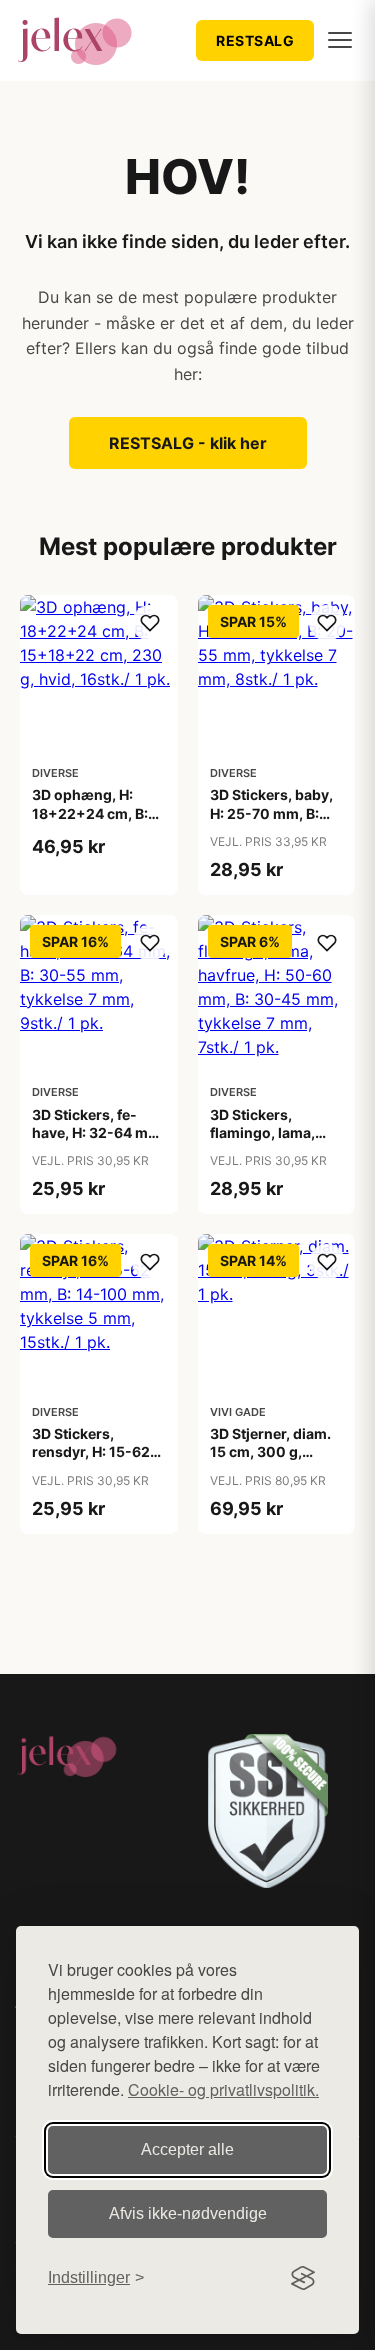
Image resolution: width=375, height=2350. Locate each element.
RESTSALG (255, 40)
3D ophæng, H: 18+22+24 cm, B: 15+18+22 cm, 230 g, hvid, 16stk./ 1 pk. (98, 822)
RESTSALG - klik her (188, 443)
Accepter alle (187, 2149)
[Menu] (340, 40)
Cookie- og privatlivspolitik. (223, 2089)
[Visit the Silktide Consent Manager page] (303, 2278)
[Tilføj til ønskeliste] (150, 623)
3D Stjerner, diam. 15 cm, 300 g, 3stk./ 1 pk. (270, 1451)
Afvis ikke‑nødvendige (188, 2213)
